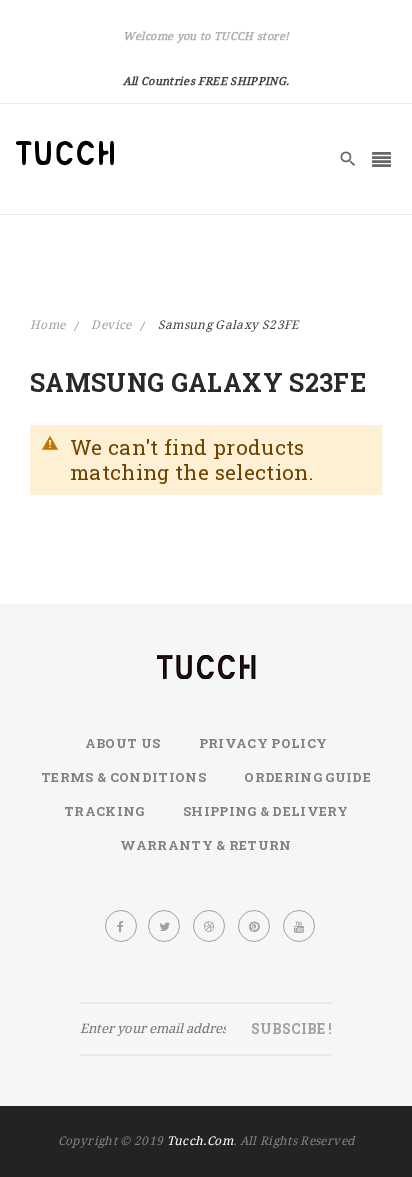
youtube (300, 926)
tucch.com (200, 1140)
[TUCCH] (65, 153)
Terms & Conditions (123, 777)
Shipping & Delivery (265, 811)
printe (255, 926)
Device (112, 324)
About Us (123, 743)
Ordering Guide (307, 777)
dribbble (210, 926)
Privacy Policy (263, 743)
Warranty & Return (206, 845)
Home (49, 324)
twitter (165, 926)
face (121, 926)
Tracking (104, 811)
